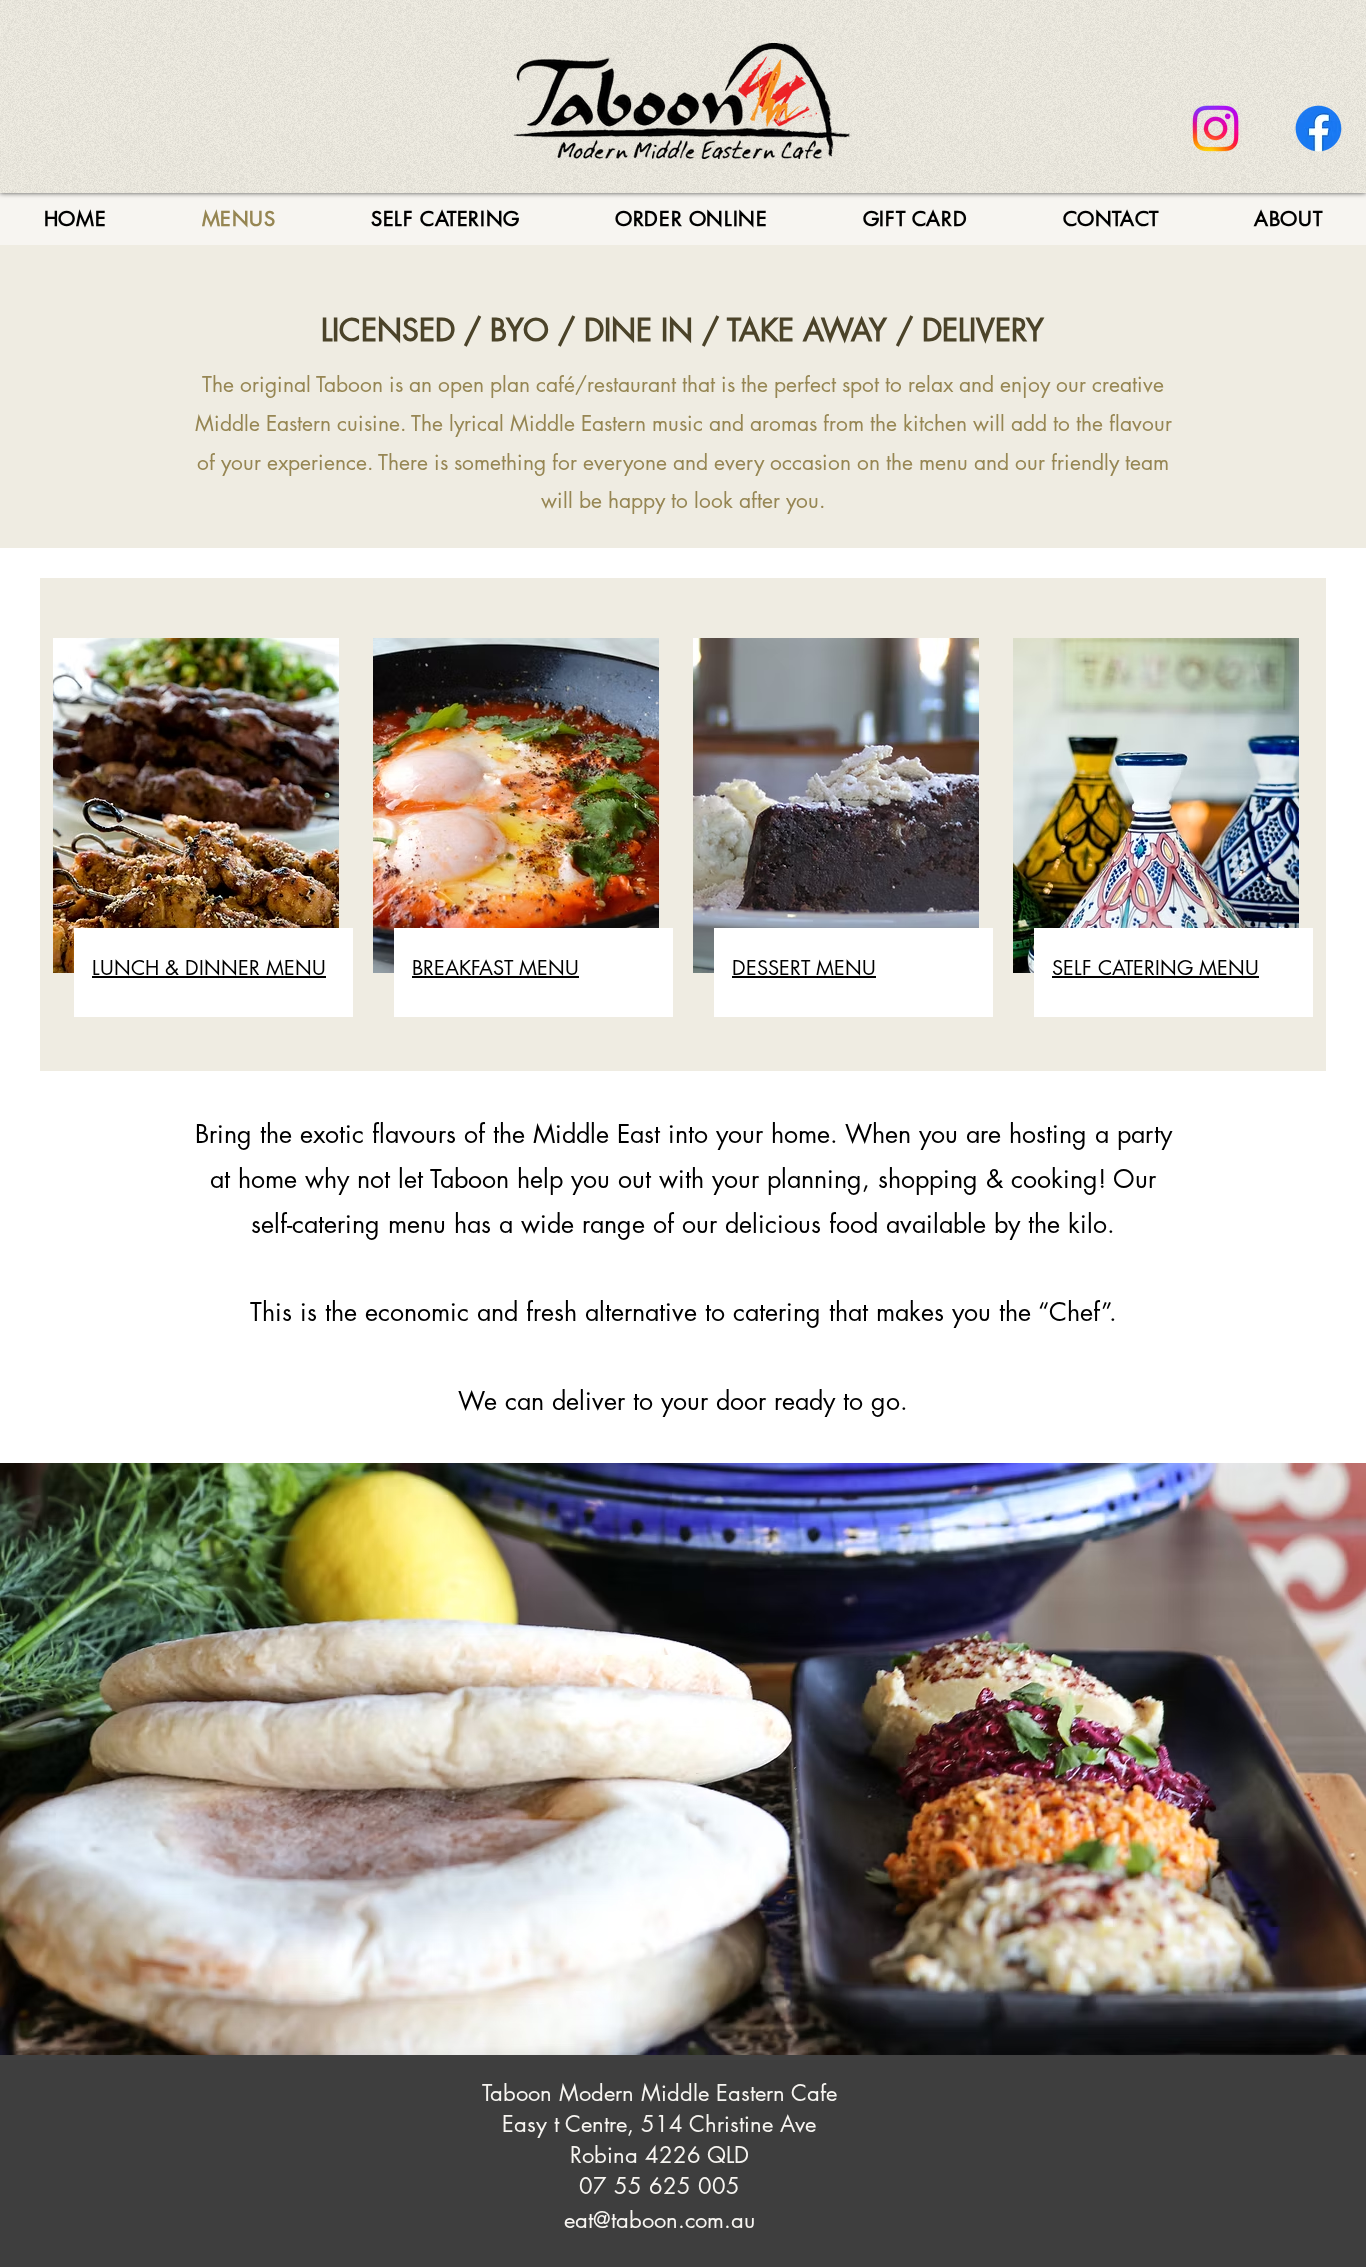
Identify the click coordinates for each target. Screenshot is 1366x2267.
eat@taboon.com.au (659, 2220)
